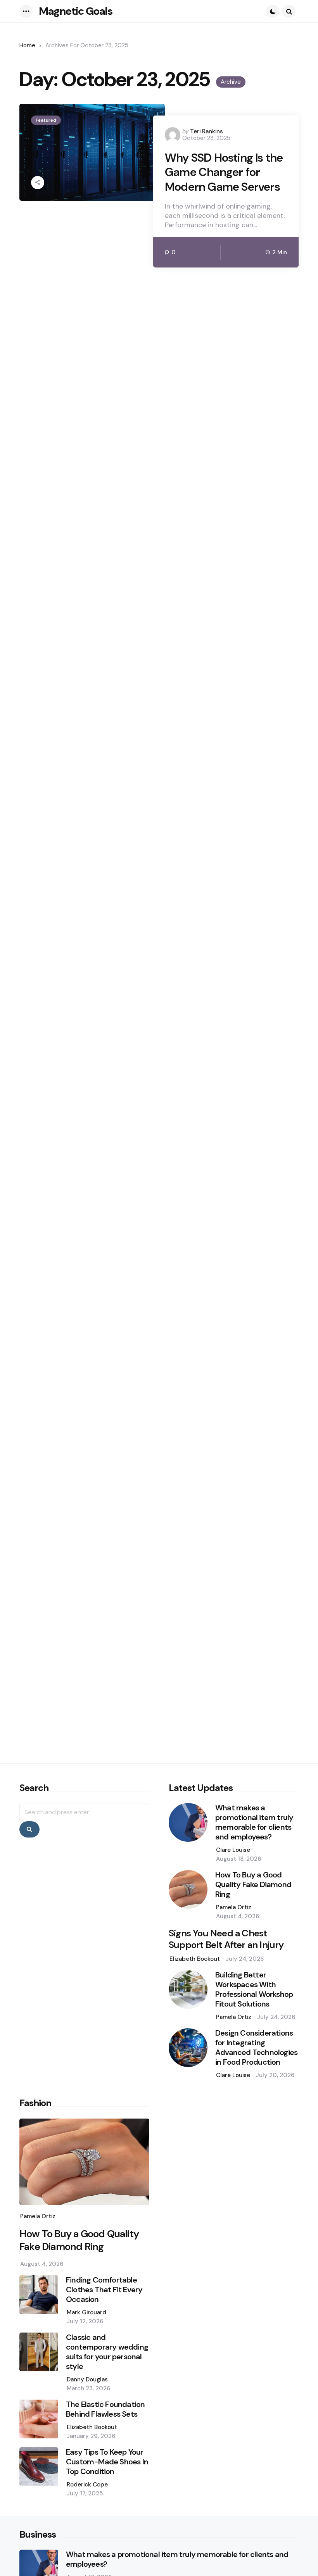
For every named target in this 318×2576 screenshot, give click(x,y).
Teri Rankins (207, 131)
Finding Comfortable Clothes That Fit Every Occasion (104, 2290)
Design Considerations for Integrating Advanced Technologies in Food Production (256, 2048)
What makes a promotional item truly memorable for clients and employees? (254, 1822)
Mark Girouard (86, 2312)
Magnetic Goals (76, 11)
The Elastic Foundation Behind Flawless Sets (105, 2409)
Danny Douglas (87, 2379)
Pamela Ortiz (234, 1907)
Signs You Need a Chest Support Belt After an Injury (226, 1939)
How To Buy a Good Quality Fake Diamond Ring (253, 1885)
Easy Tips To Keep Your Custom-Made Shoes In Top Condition (107, 2462)
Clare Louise (233, 1850)
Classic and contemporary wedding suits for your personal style (107, 2352)
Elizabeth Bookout (195, 1959)
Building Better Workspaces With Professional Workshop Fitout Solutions (254, 1989)
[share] (38, 183)
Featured (46, 120)
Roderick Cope (87, 2485)
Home (27, 45)
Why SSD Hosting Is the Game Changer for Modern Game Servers (224, 172)
